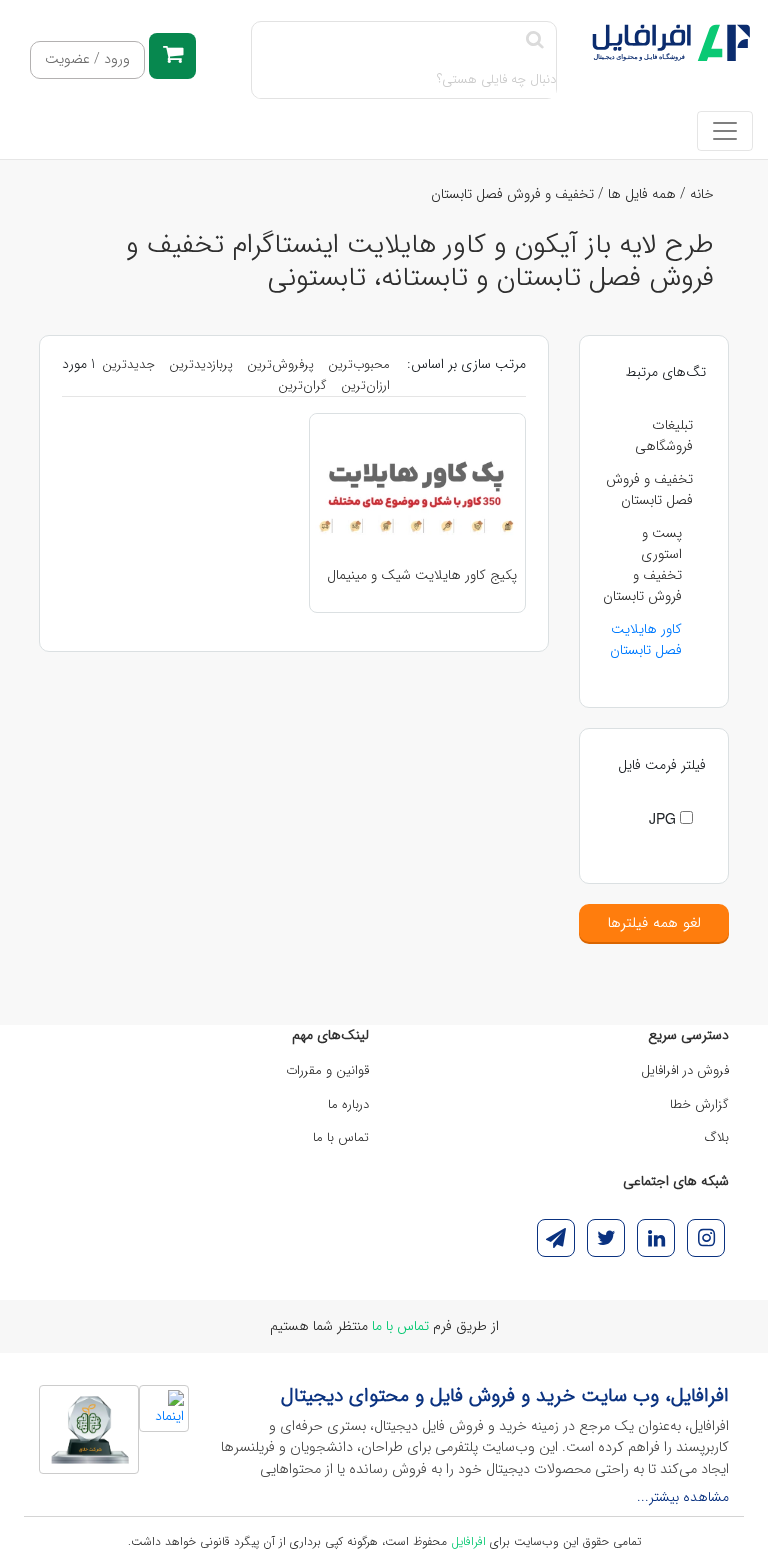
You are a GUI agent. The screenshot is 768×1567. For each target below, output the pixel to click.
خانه (702, 194)
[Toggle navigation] (725, 131)
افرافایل (468, 1541)
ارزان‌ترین (365, 385)
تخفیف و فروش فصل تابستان (512, 194)
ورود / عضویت (87, 59)
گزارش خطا (699, 1104)
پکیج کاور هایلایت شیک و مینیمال (422, 575)
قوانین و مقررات (327, 1070)
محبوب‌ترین (359, 364)
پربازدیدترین (201, 364)
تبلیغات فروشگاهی (664, 435)
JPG (664, 818)
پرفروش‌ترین (280, 364)
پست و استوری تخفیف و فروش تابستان (642, 564)
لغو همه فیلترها (654, 923)
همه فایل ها (642, 194)
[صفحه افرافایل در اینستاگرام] (706, 1238)
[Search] (534, 41)
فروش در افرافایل (685, 1070)
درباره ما (348, 1104)
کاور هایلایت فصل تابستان (646, 639)
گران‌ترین (302, 385)
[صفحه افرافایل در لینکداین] (656, 1238)
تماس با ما (341, 1137)
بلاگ (717, 1137)
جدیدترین (128, 364)
